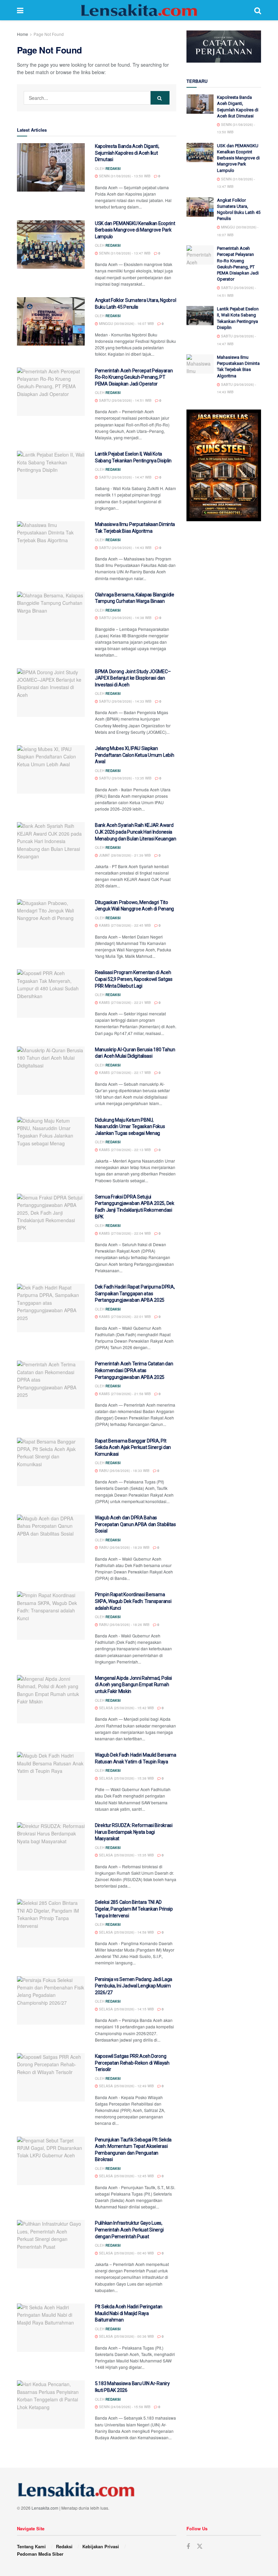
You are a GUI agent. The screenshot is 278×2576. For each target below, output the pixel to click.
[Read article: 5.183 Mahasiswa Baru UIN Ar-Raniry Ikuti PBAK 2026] (51, 2405)
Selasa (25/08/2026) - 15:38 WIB (126, 1778)
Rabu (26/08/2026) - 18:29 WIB (124, 1547)
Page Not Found (49, 34)
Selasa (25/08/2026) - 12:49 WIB (126, 2086)
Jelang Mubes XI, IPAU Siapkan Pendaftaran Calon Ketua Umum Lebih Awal (134, 755)
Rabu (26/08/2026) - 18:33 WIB (124, 1471)
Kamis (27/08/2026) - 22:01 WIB (124, 1317)
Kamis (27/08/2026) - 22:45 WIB (124, 925)
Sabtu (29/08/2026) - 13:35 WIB (125, 778)
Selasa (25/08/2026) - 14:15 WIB (126, 2009)
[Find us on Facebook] (188, 2547)
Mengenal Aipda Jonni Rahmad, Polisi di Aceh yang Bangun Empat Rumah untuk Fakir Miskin (133, 1685)
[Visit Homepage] (139, 10)
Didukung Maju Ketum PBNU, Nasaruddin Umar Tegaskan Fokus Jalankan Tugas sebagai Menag (130, 1127)
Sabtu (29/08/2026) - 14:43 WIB (125, 548)
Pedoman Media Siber (40, 2554)
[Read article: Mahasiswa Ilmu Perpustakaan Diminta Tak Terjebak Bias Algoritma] (51, 545)
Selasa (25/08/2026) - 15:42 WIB (126, 1708)
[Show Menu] (20, 10)
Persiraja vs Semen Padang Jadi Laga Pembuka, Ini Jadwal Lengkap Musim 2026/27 (134, 1986)
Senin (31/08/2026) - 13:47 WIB (124, 253)
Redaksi (113, 169)
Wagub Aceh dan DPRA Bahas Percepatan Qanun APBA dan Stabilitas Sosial (135, 1524)
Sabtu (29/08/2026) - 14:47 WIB (125, 477)
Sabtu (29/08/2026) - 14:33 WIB (125, 701)
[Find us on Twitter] (200, 2546)
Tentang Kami (31, 2546)
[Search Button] (258, 10)
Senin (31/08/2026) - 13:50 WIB (124, 176)
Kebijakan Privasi (101, 2546)
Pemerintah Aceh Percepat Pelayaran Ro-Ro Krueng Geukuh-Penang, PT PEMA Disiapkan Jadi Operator (134, 377)
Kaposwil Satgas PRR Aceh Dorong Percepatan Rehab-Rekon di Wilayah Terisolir (132, 2063)
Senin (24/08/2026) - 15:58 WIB (124, 2407)
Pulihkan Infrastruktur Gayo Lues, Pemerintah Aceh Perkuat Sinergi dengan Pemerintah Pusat (129, 2230)
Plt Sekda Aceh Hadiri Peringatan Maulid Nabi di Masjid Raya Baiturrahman (129, 2313)
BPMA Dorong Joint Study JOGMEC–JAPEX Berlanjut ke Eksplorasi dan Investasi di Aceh (133, 678)
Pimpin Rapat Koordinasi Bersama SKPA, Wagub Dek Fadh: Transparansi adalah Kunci (133, 1601)
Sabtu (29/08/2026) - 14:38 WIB (125, 618)
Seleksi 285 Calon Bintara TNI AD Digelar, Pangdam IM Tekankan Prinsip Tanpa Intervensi (134, 1909)
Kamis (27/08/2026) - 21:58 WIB (124, 1394)
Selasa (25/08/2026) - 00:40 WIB (126, 2253)
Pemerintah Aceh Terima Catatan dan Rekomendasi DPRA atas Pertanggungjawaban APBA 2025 (134, 1370)
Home (23, 34)
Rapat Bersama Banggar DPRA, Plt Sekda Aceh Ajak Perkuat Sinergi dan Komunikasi (133, 1447)
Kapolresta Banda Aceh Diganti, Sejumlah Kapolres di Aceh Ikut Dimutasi (127, 153)
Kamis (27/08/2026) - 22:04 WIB (124, 1233)
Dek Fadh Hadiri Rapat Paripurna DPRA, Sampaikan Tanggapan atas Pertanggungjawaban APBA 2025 (135, 1293)
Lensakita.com (45, 2508)
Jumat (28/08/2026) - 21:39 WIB (124, 855)
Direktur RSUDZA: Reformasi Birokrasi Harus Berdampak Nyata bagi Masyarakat (134, 1832)
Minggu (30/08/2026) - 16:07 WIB (126, 324)
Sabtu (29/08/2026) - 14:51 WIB (125, 400)
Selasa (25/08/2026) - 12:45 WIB (126, 2176)
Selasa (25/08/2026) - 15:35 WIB (126, 1855)
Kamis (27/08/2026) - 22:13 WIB (124, 1150)
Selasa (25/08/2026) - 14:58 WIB (126, 1932)
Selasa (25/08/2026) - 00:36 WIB (126, 2336)
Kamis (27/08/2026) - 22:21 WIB (124, 1003)
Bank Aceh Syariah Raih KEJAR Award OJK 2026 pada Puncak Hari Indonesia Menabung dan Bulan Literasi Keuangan (136, 832)
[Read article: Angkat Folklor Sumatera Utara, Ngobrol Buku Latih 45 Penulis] (51, 321)
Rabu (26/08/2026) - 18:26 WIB (124, 1625)
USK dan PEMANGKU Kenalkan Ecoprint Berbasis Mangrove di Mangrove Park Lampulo (135, 230)
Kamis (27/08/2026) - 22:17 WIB (124, 1073)
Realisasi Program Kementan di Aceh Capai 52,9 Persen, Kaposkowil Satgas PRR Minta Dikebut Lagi (134, 979)
